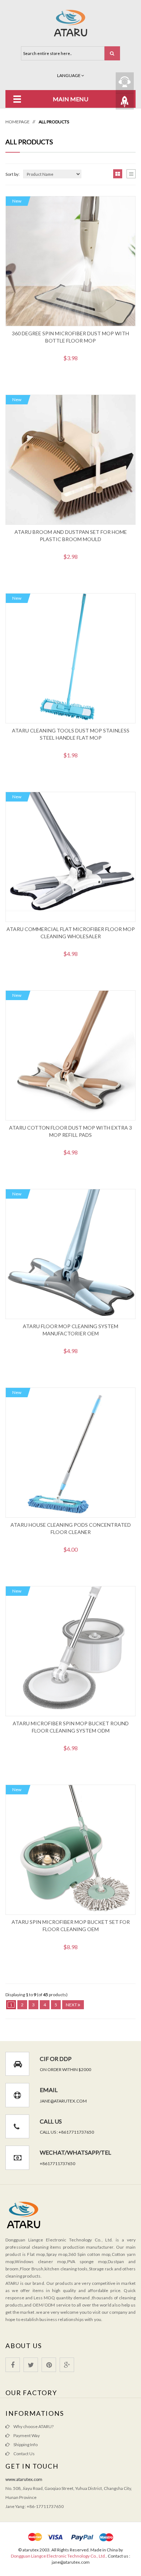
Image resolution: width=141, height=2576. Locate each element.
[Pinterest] (49, 2365)
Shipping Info (25, 2445)
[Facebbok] (13, 2365)
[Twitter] (31, 2365)
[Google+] (67, 2365)
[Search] (112, 53)
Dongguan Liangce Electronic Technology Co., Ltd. (58, 2556)
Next (72, 2005)
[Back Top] (125, 101)
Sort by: (12, 174)
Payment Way (27, 2435)
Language (69, 75)
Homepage (18, 122)
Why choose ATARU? (33, 2426)
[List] (131, 174)
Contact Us (24, 2454)
